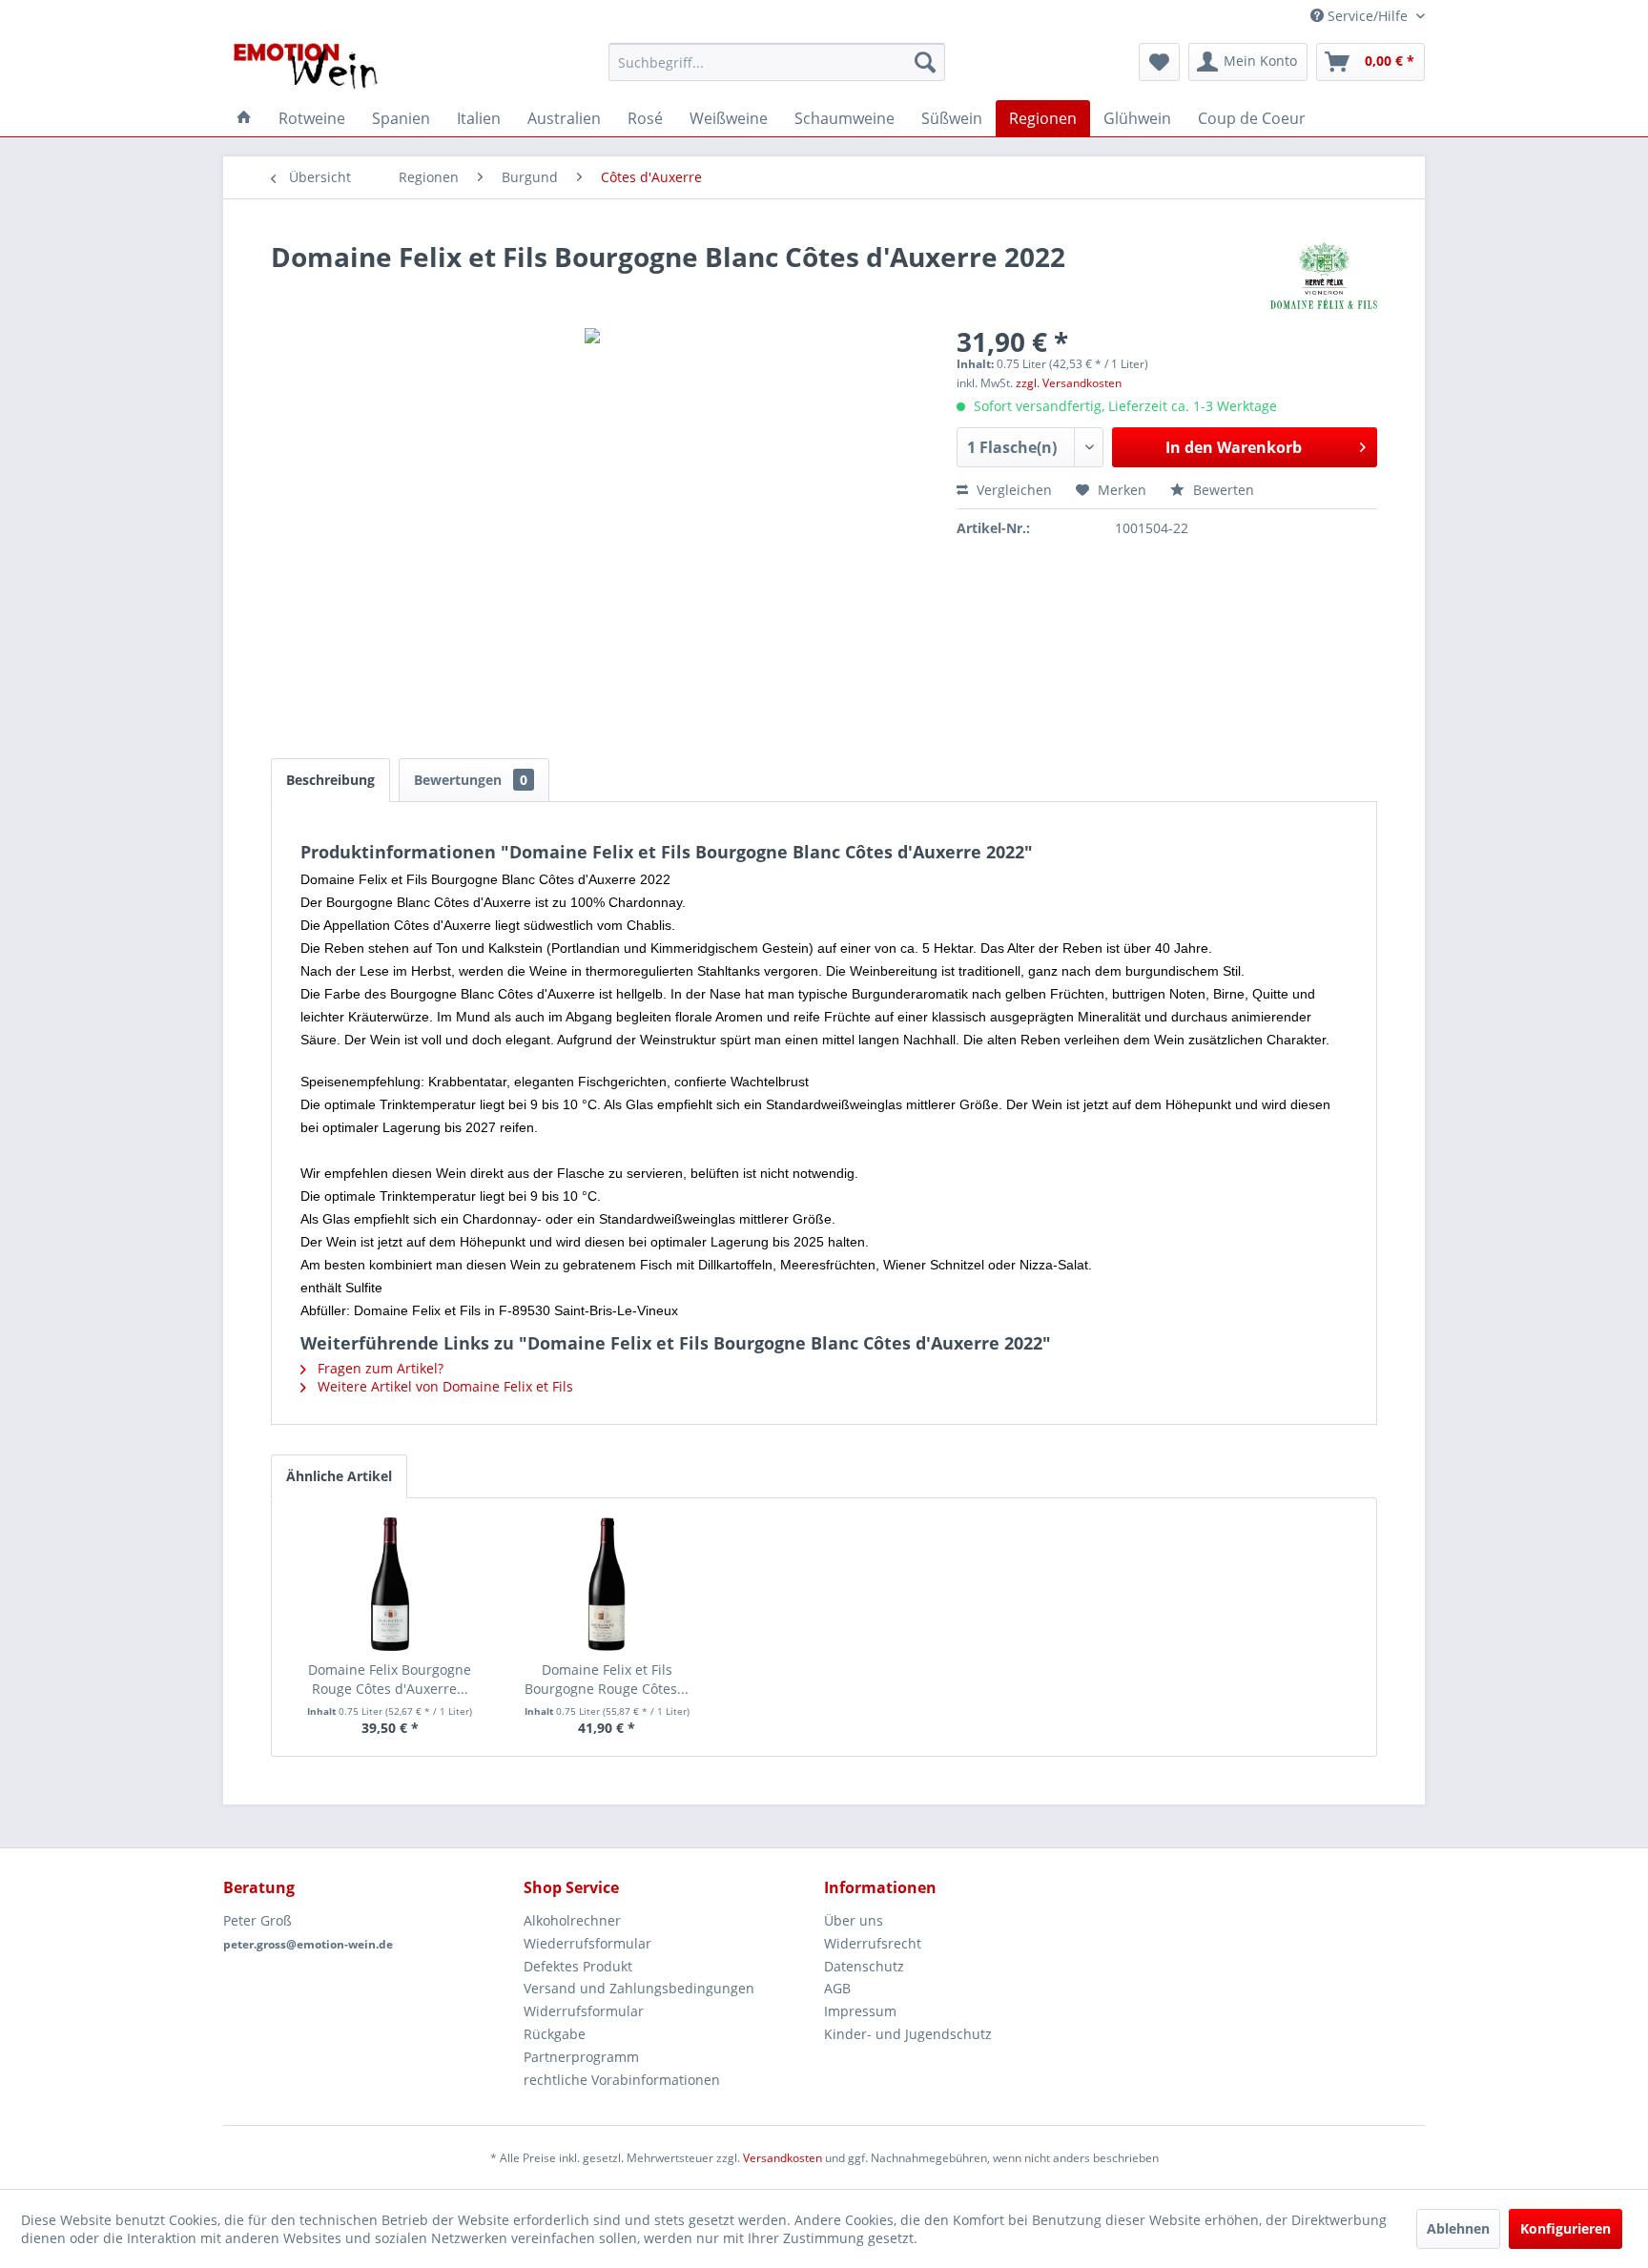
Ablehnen (1458, 2228)
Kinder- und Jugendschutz (908, 2034)
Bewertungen (471, 780)
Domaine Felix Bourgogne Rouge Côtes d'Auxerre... (390, 1679)
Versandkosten (783, 2158)
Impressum (860, 2011)
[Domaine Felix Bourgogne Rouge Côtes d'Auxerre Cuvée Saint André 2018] (390, 1584)
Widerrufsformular (584, 2011)
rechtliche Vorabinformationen (622, 2080)
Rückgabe (555, 2034)
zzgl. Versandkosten (1069, 383)
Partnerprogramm (581, 2057)
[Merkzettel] (1159, 62)
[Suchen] (925, 62)
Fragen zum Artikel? (379, 1368)
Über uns (854, 1920)
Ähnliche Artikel (339, 1476)
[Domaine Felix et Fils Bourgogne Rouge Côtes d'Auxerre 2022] (608, 1584)
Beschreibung (330, 780)
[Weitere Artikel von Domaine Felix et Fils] (1324, 276)
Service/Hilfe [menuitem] (1368, 16)
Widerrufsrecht (873, 1943)
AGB (837, 1988)
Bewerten (1222, 490)
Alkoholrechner (572, 1920)
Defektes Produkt (578, 1966)
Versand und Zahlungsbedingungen (639, 1988)
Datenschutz (864, 1966)
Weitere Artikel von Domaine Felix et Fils (443, 1386)
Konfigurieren (1566, 2228)
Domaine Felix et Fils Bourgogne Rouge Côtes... (607, 1679)
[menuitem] (777, 62)
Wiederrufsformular (587, 1943)
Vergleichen (1012, 490)
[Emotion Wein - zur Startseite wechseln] (306, 67)
